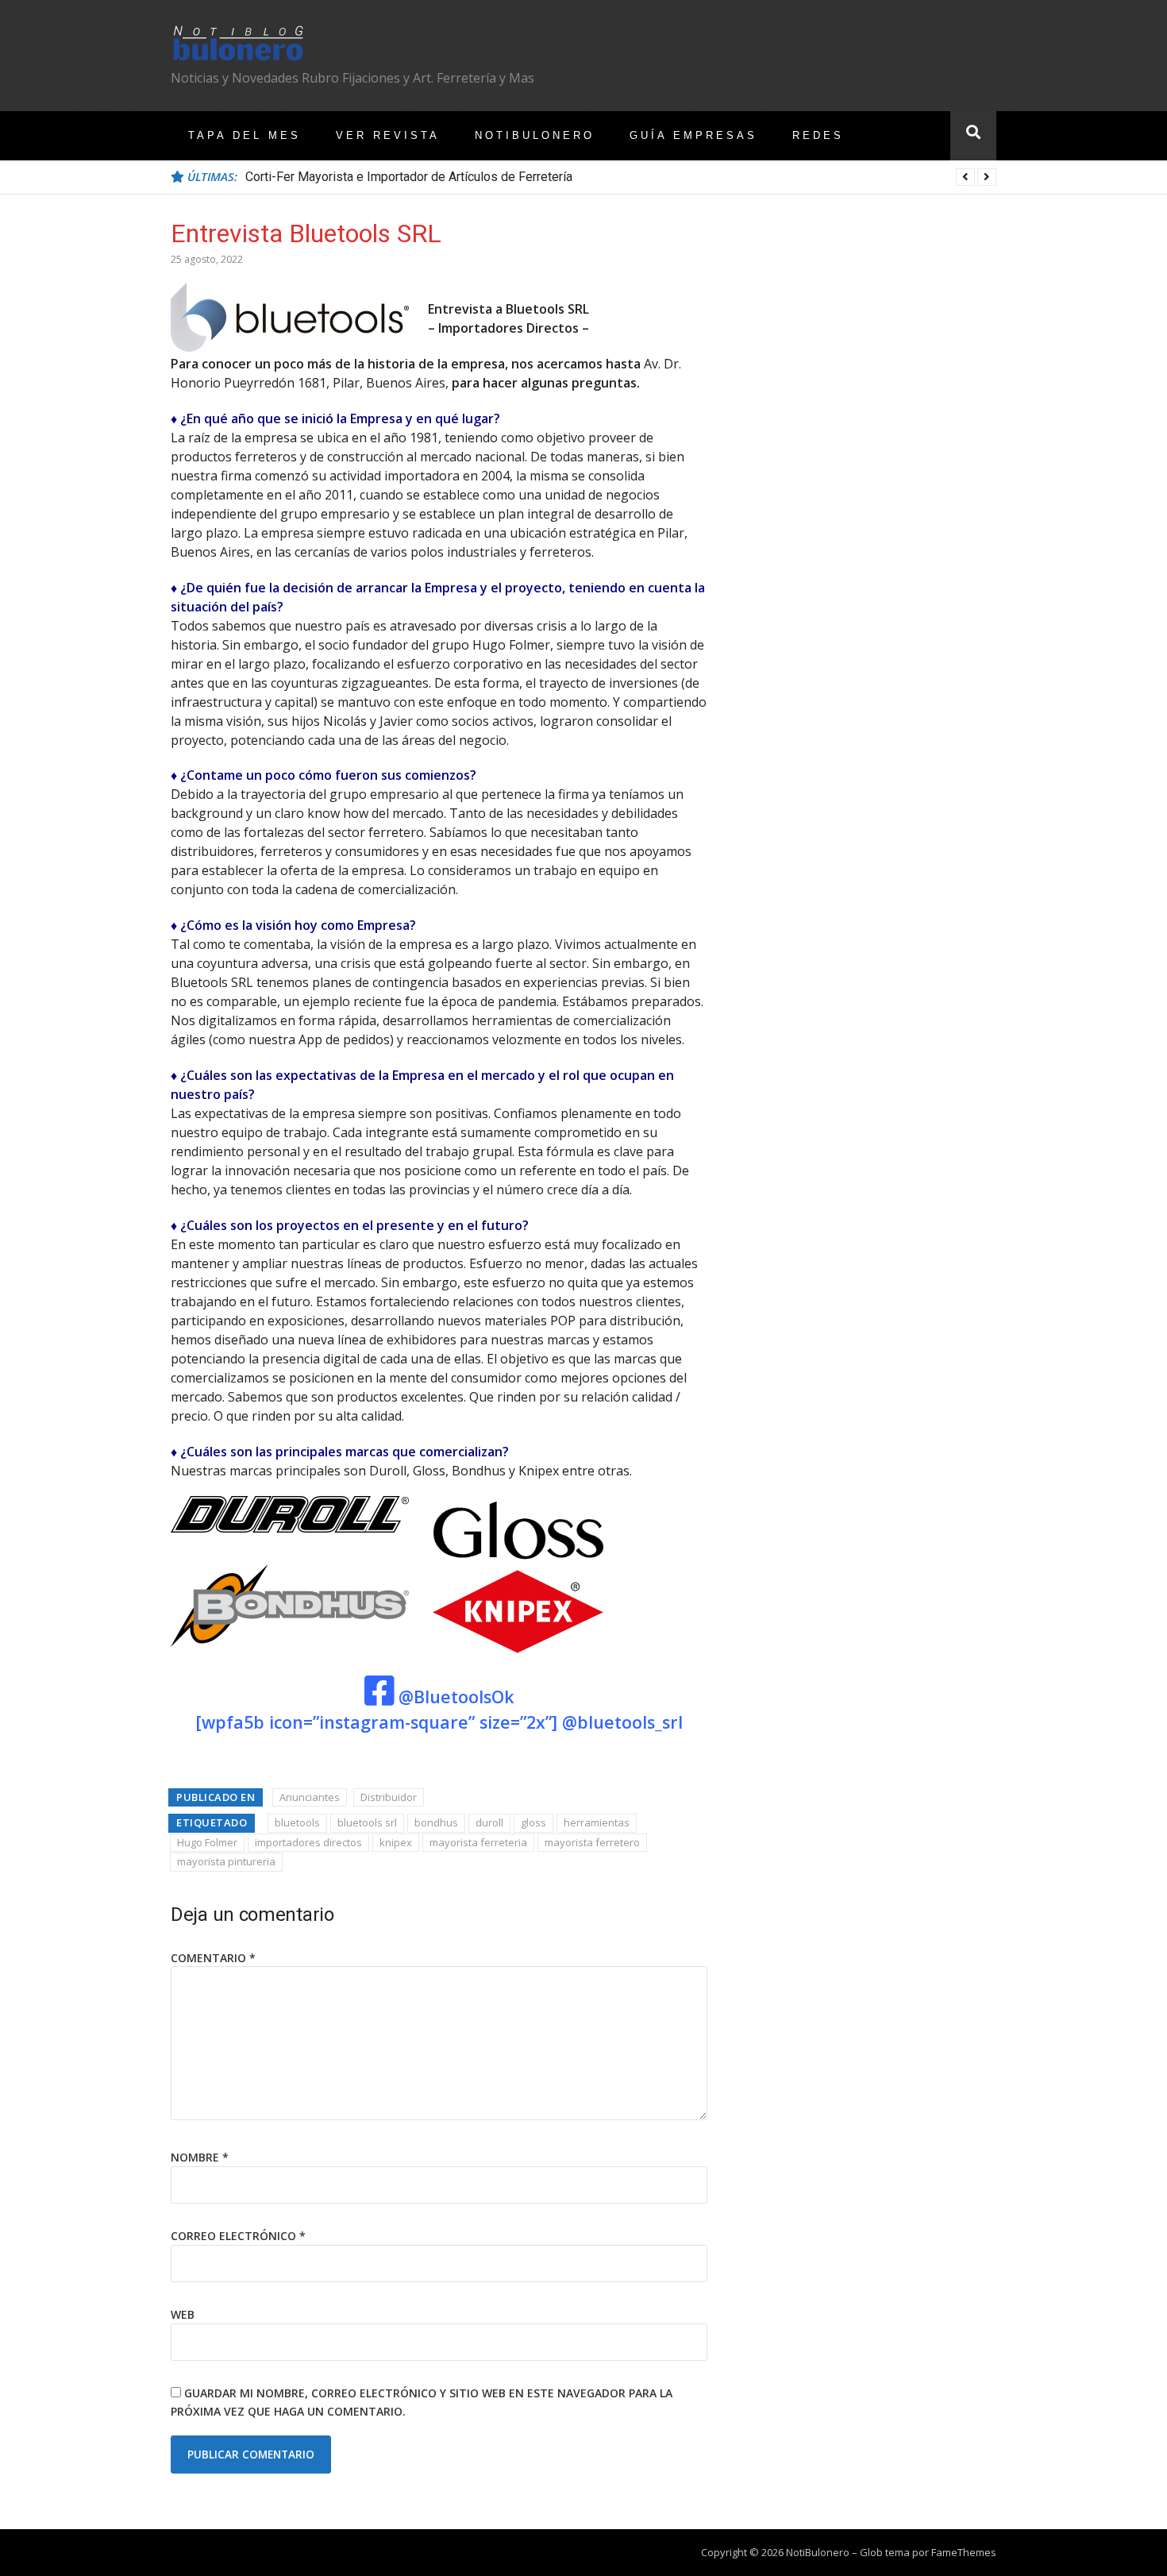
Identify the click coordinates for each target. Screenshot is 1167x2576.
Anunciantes (310, 1797)
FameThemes (964, 2552)
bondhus (436, 1822)
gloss (533, 1822)
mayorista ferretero (592, 1842)
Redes (818, 135)
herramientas (597, 1822)
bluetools (297, 1822)
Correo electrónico (238, 2236)
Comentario (213, 1958)
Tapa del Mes (245, 135)
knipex (396, 1842)
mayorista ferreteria (478, 1842)
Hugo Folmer (207, 1842)
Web (183, 2314)
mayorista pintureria (226, 1861)
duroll (489, 1822)
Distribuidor (389, 1797)
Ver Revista (388, 135)
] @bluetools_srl (617, 1722)
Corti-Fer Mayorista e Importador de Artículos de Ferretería (409, 177)
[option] (621, 177)
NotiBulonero (535, 135)
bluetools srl (367, 1822)
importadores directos (308, 1842)
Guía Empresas (693, 135)
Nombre (200, 2157)
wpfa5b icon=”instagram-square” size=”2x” (377, 1722)
